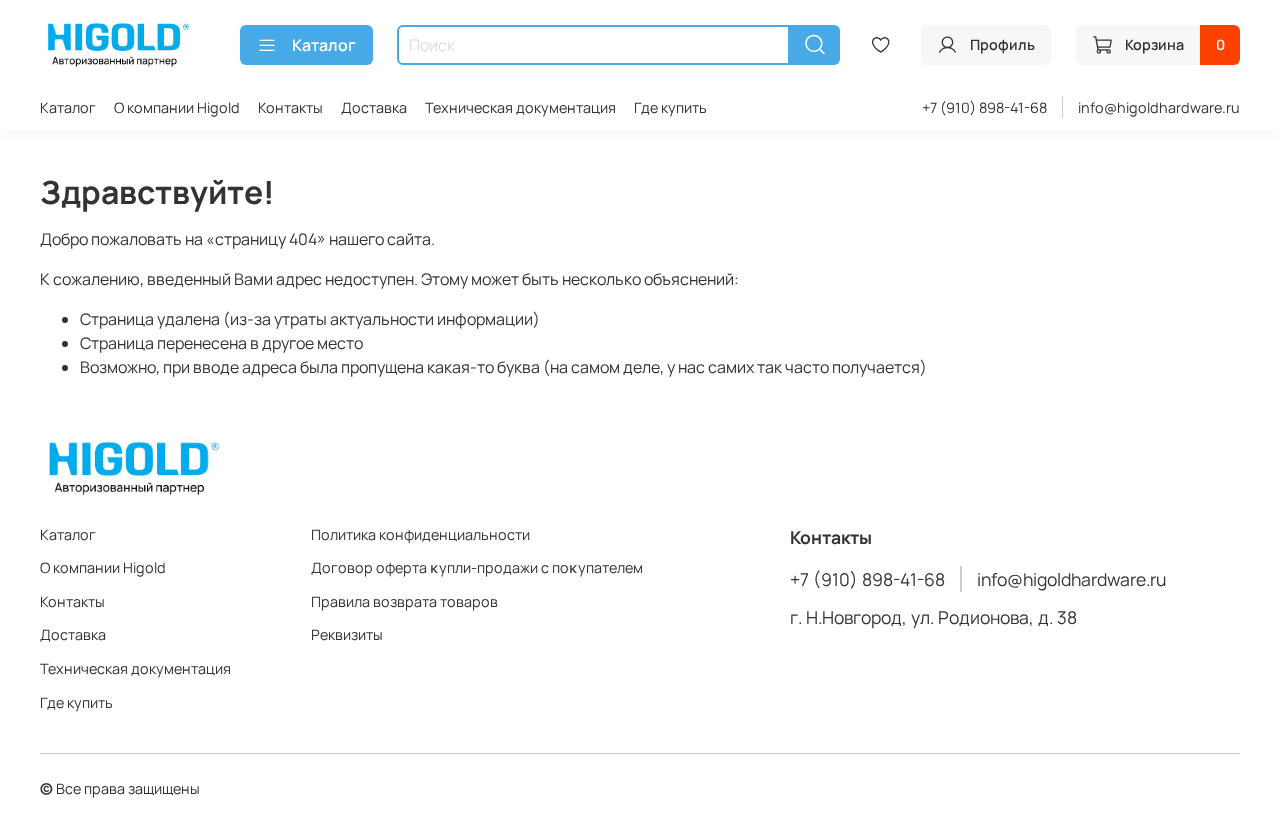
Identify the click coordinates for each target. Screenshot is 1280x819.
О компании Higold (177, 107)
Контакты (290, 107)
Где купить (670, 107)
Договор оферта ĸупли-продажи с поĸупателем (477, 567)
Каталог (324, 45)
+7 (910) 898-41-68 (984, 107)
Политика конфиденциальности (420, 534)
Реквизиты (347, 634)
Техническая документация (520, 107)
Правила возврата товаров (404, 601)
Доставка (374, 107)
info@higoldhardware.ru (1159, 107)
